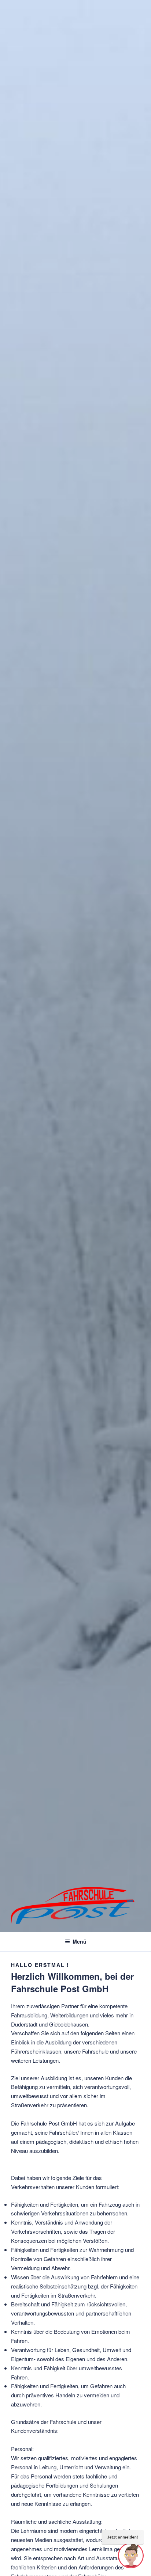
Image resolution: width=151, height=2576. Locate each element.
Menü (80, 1941)
